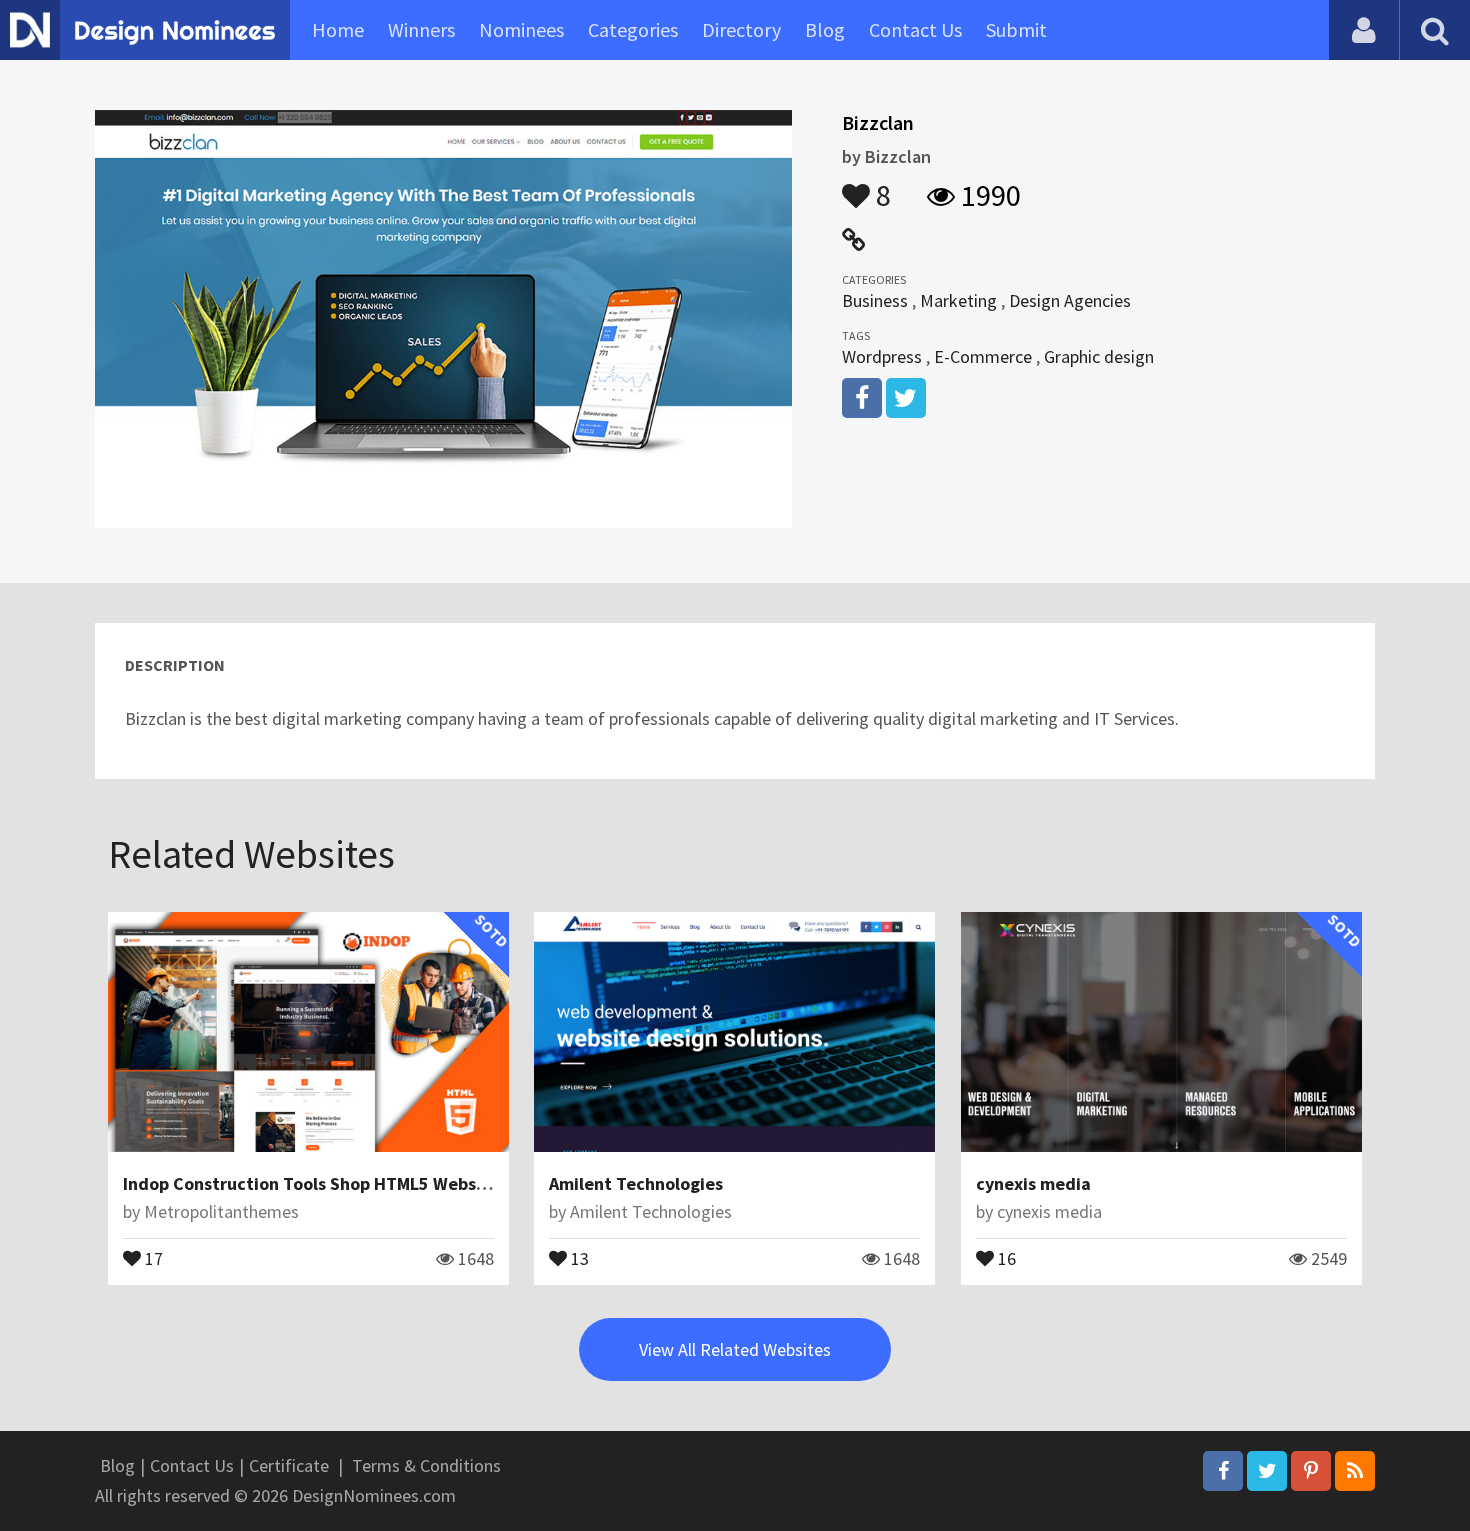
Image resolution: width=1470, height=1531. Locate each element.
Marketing (958, 300)
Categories (633, 29)
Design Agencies (1070, 300)
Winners (421, 29)
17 (152, 1257)
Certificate (289, 1465)
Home (338, 29)
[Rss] (1355, 1471)
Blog (825, 29)
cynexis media (1033, 1183)
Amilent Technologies (636, 1183)
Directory (741, 29)
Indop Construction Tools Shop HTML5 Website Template (352, 1183)
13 (578, 1257)
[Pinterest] (1311, 1471)
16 (1005, 1257)
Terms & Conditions (426, 1465)
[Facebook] (1223, 1471)
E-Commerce (983, 356)
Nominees (521, 29)
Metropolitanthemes (221, 1211)
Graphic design (1099, 356)
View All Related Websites (735, 1349)
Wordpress (882, 356)
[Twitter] (1267, 1471)
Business (875, 300)
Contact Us (915, 29)
